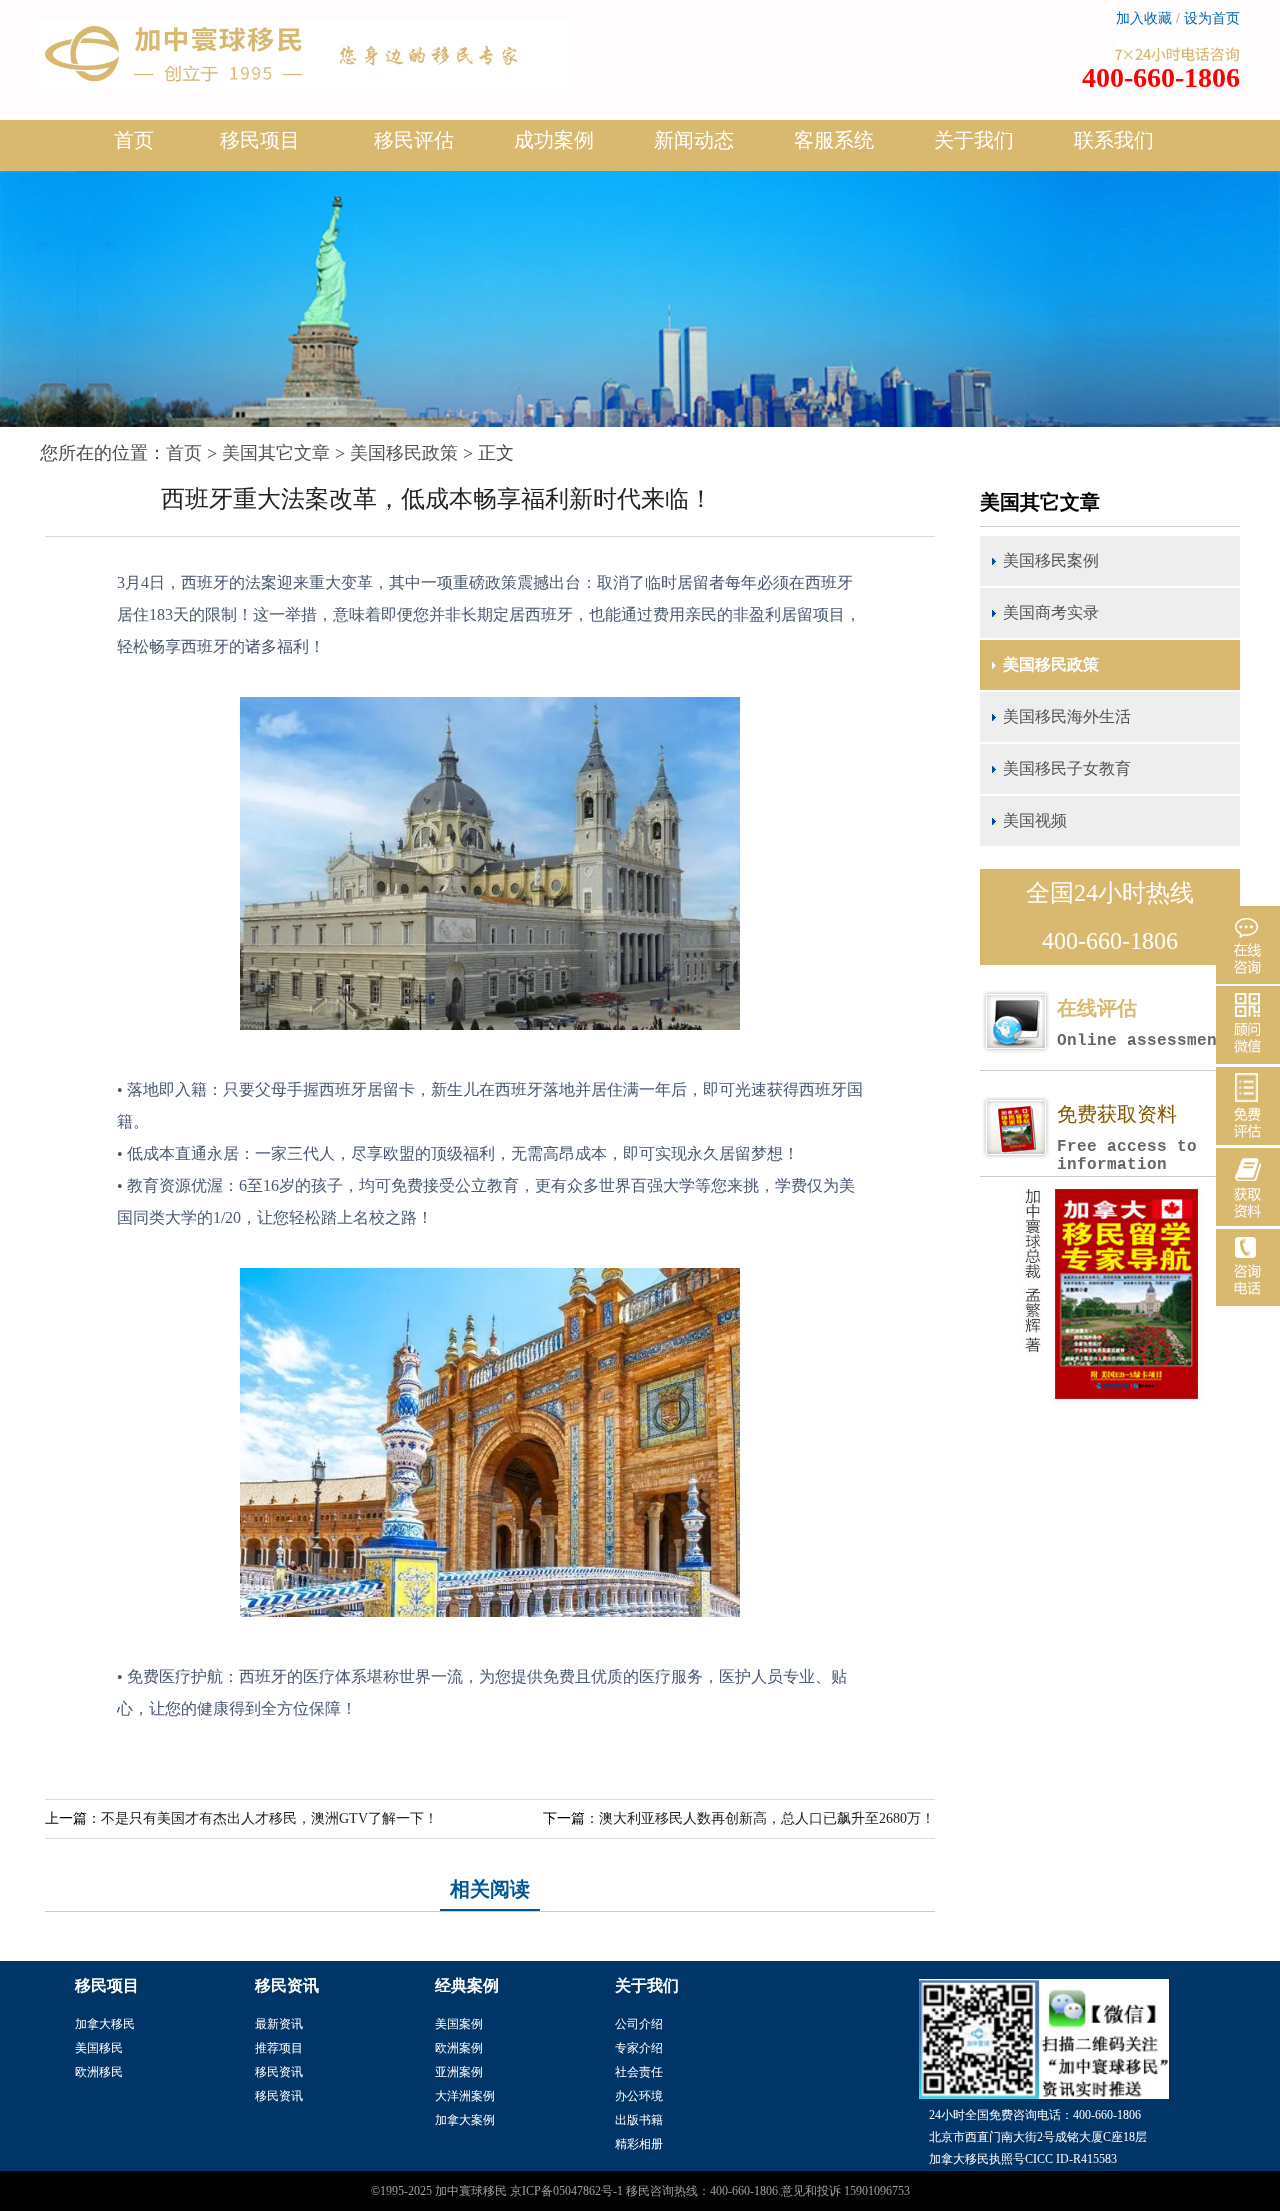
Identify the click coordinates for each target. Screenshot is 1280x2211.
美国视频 (1035, 820)
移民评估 (414, 140)
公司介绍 (639, 2024)
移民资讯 (279, 2072)
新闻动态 (694, 140)
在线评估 (1142, 1023)
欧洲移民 (99, 2072)
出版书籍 (639, 2120)
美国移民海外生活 (1067, 716)
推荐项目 (279, 2048)
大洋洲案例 (465, 2096)
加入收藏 (1144, 18)
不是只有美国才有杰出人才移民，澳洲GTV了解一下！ (269, 1818)
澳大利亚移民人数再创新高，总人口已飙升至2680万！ (767, 1818)
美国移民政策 (404, 453)
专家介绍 (639, 2048)
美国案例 (459, 2024)
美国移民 (99, 2048)
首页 (134, 140)
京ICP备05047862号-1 (566, 2191)
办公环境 (639, 2096)
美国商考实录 (1051, 612)
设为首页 (1212, 18)
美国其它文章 (276, 453)
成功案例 (554, 140)
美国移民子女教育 (1067, 768)
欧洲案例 (459, 2048)
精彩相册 (639, 2144)
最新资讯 (279, 2024)
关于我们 (974, 140)
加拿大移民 (105, 2024)
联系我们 (1114, 140)
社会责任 (639, 2072)
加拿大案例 (465, 2120)
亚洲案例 (459, 2072)
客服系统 (834, 140)
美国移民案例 (1051, 560)
